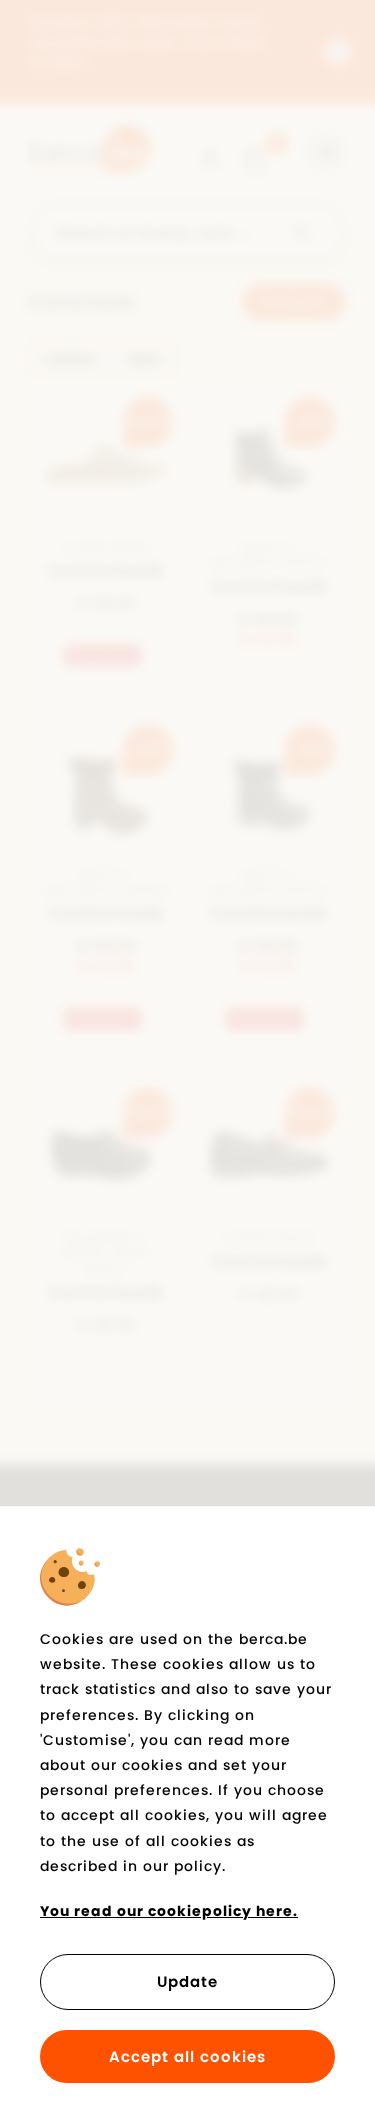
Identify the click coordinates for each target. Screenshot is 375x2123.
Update (187, 1981)
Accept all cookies (187, 2056)
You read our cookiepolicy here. (169, 1911)
